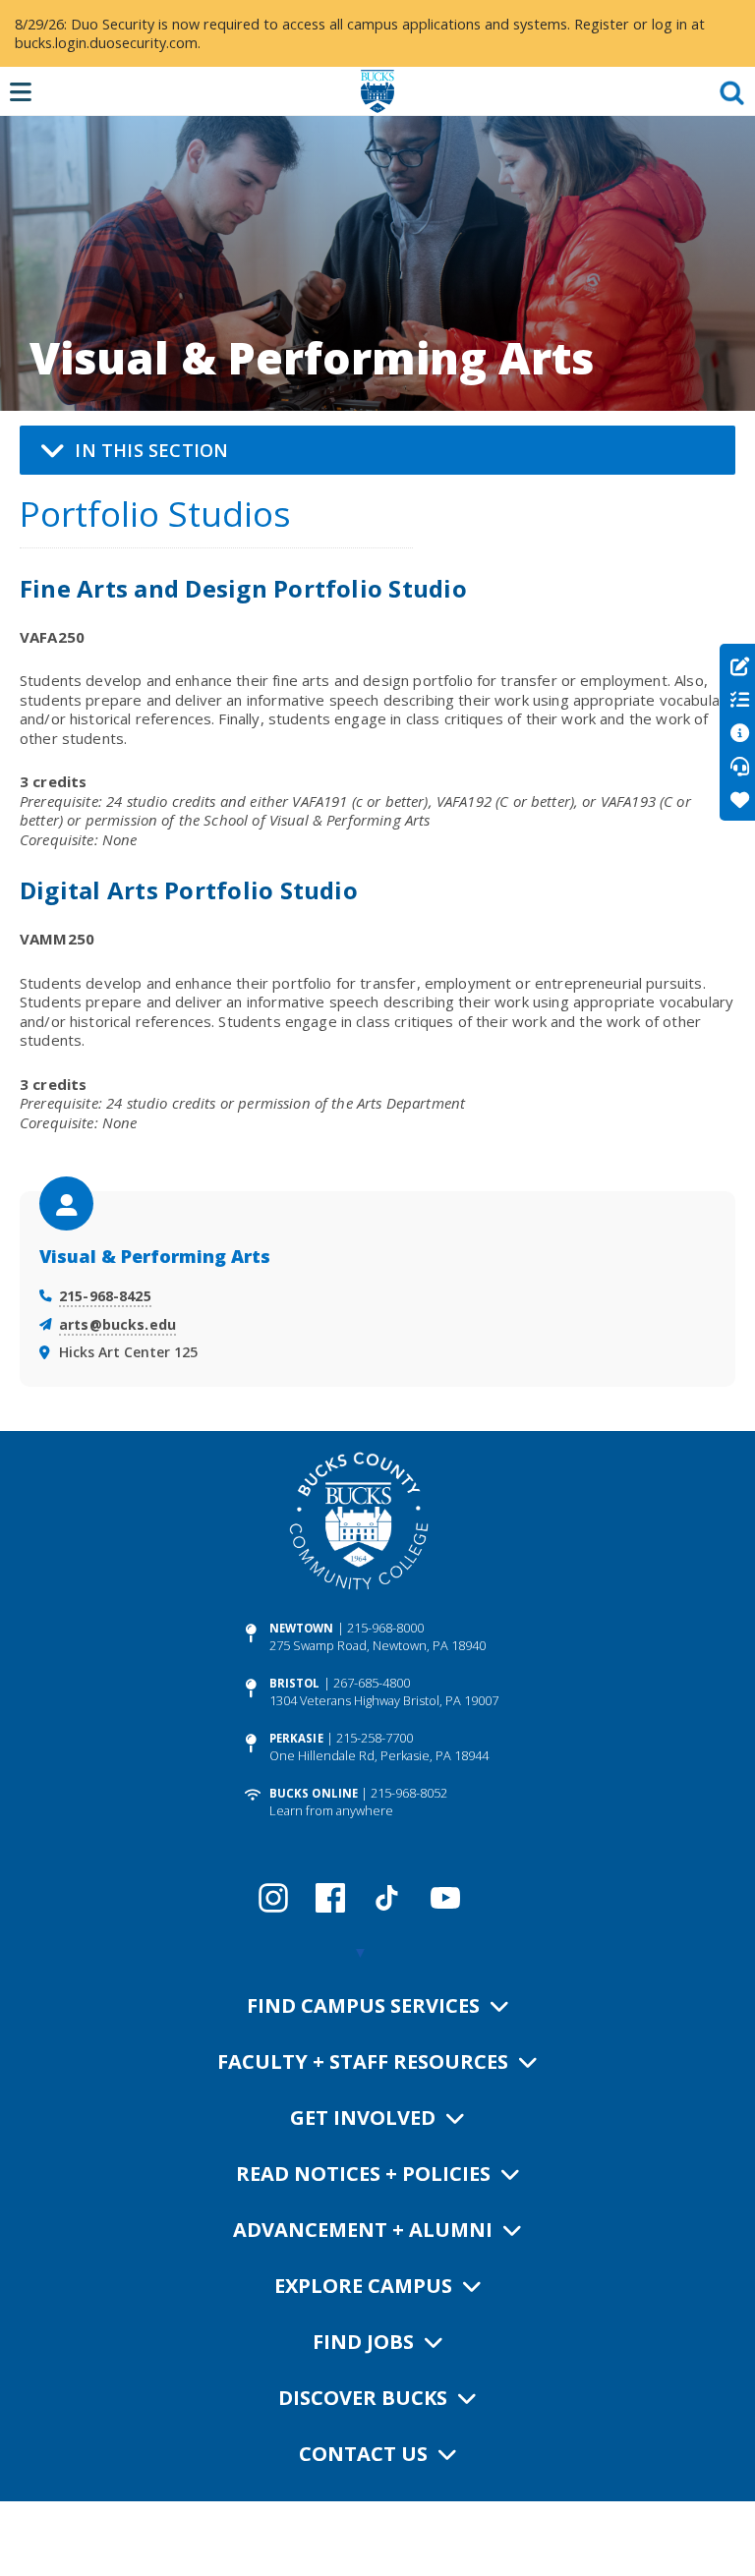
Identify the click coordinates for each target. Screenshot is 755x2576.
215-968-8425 (105, 1296)
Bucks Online (314, 1793)
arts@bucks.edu (117, 1324)
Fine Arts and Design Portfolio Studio (243, 588)
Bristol (295, 1683)
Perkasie (296, 1738)
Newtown (302, 1628)
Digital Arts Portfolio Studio (189, 890)
